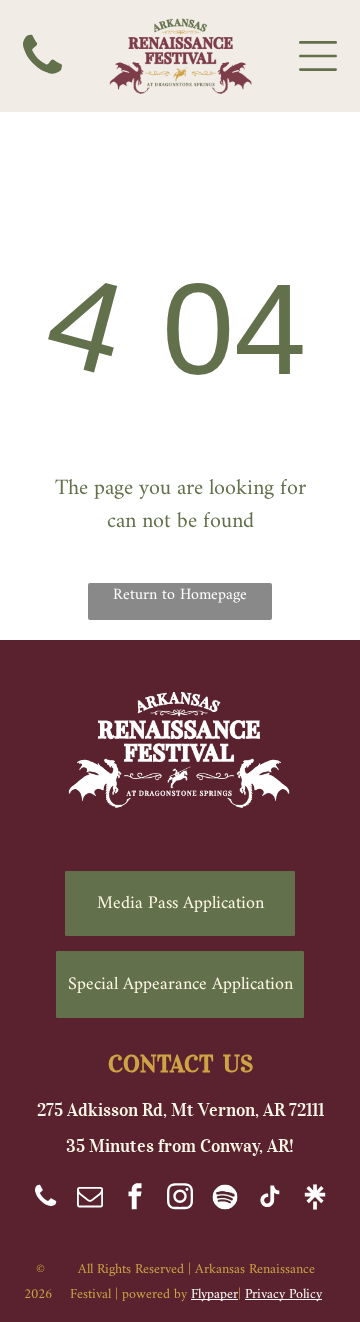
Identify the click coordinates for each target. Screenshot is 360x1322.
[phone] (45, 1199)
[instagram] (180, 1199)
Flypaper (214, 1294)
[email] (90, 1199)
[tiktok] (270, 1199)
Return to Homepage (180, 596)
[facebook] (135, 1199)
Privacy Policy (283, 1294)
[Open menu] (318, 56)
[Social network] (225, 1199)
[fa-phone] (42, 87)
